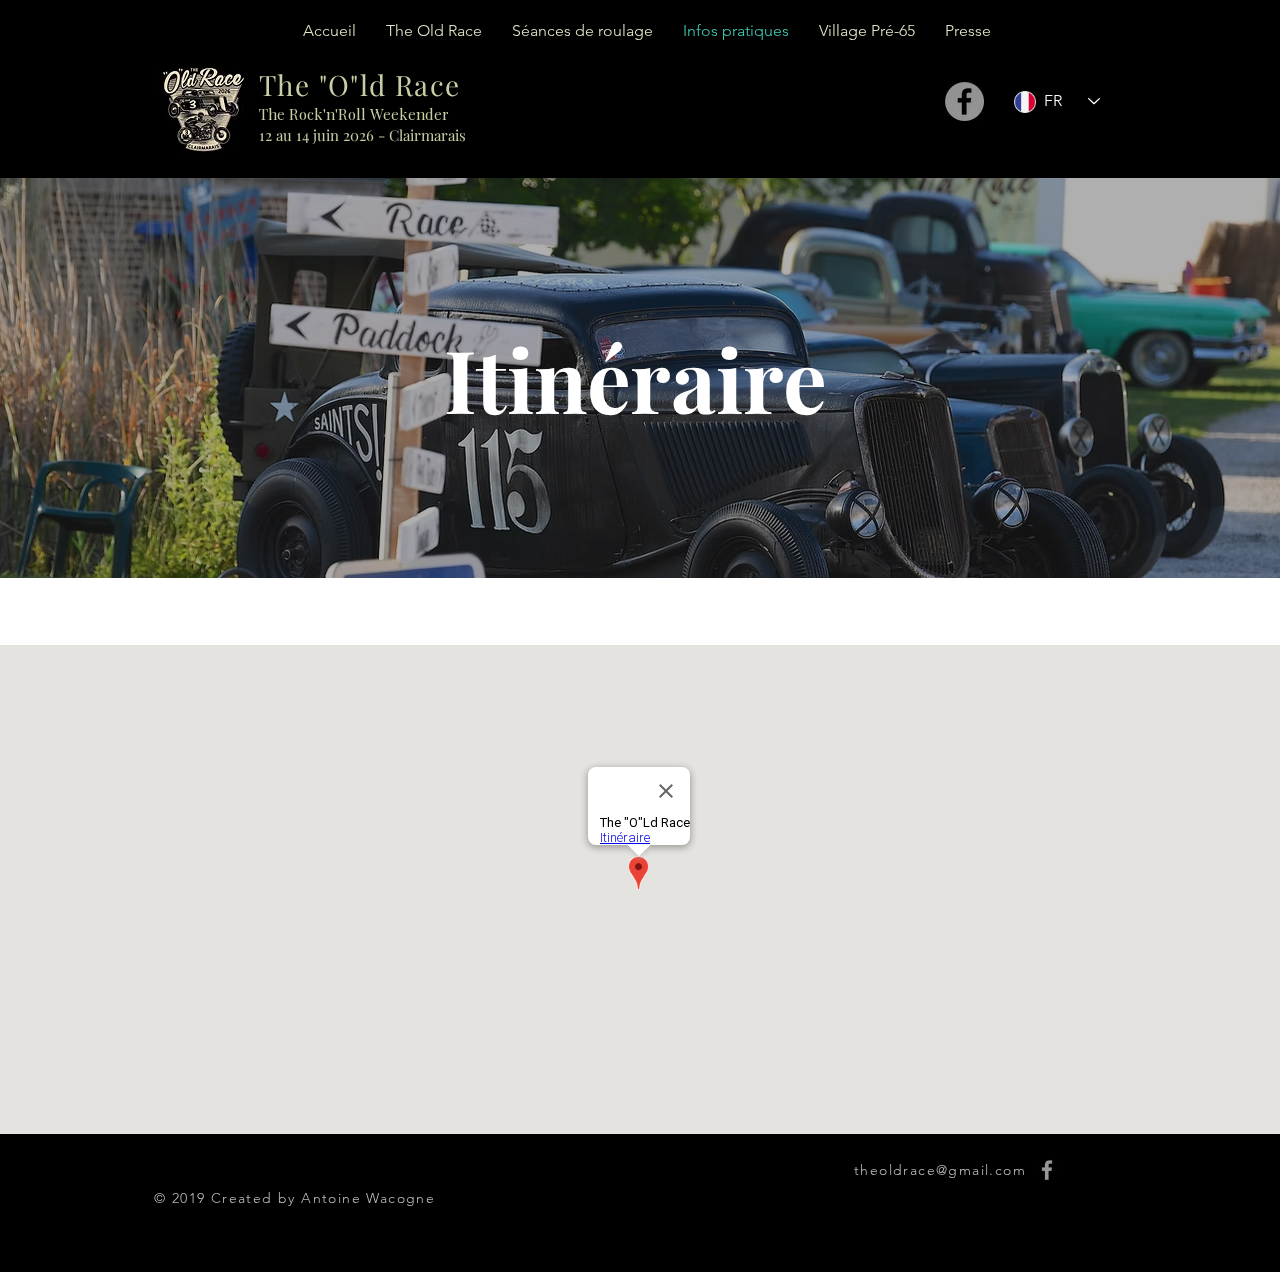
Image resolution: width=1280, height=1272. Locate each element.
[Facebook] (964, 101)
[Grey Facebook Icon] (1047, 1170)
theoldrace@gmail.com (940, 1170)
